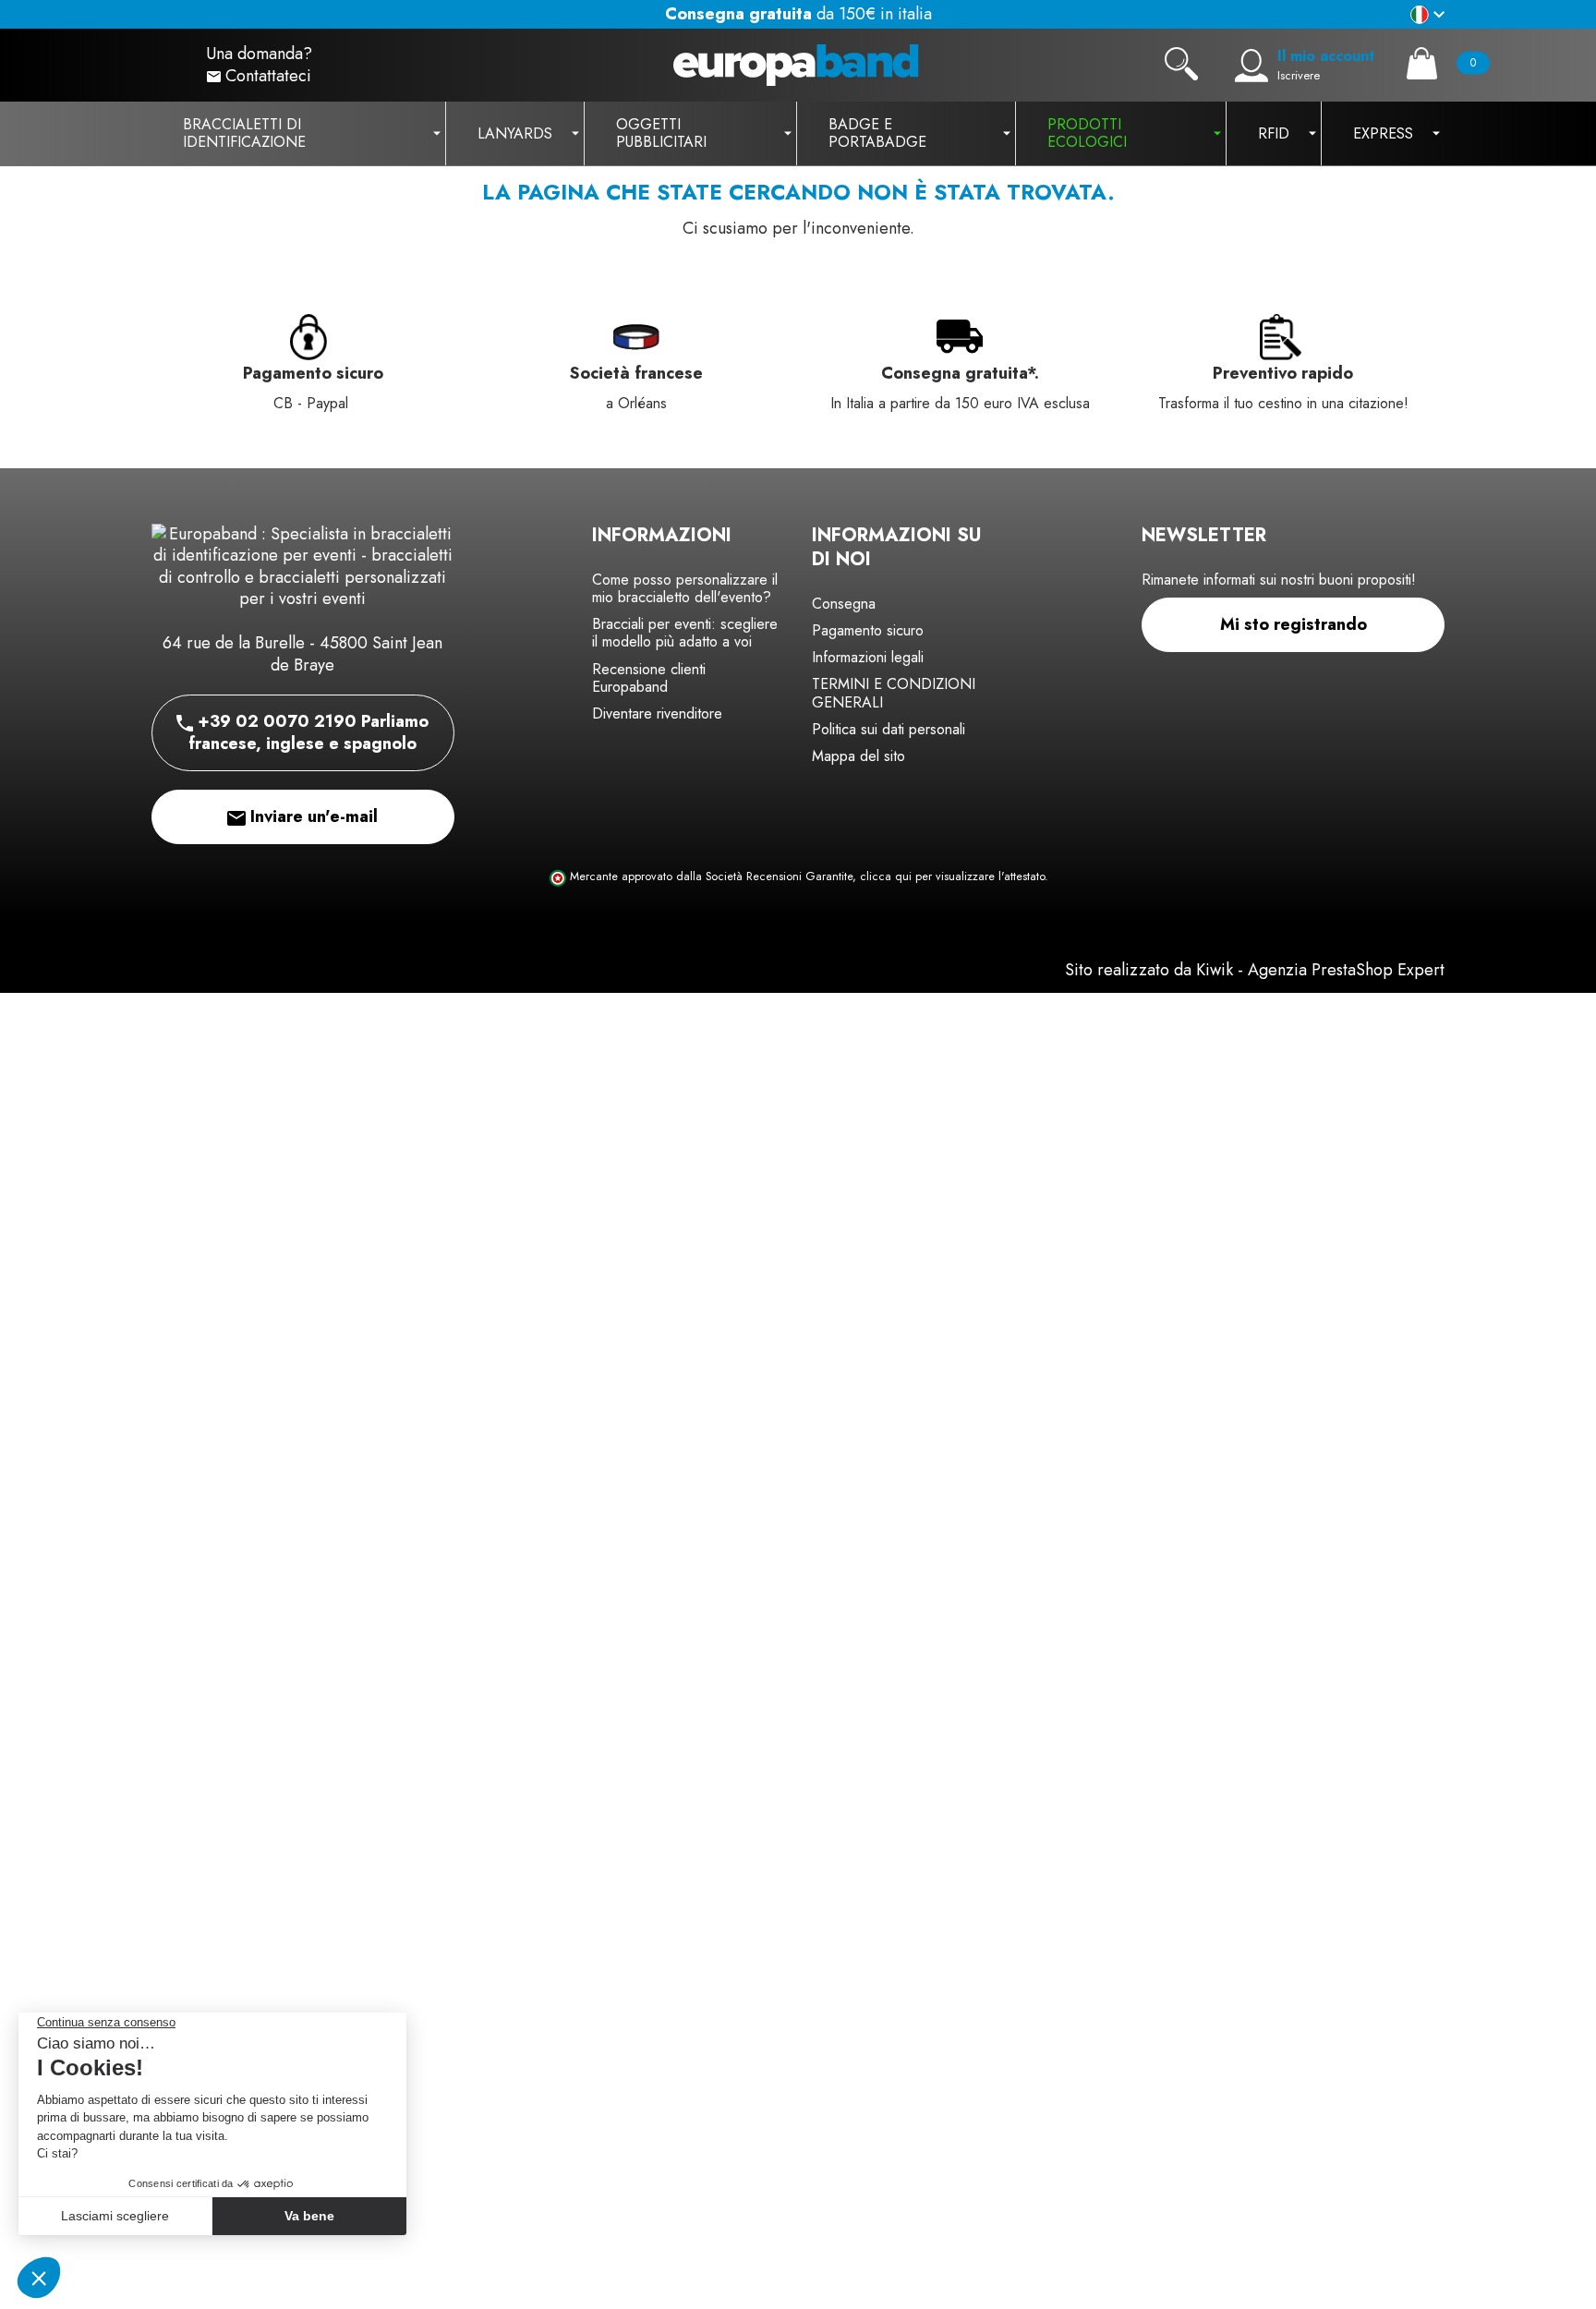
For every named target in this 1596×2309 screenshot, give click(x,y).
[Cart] (1422, 63)
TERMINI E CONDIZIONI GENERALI (894, 693)
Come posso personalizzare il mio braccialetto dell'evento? (685, 588)
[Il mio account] (1251, 66)
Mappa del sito (858, 756)
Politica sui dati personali (889, 729)
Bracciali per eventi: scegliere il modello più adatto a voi (685, 633)
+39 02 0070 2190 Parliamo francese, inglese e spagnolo (308, 732)
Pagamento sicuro (868, 630)
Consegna (844, 604)
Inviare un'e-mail (312, 816)
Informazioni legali (868, 657)
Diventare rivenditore (657, 713)
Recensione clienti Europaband (649, 678)
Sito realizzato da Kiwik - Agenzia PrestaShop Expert (1255, 970)
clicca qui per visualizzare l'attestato (952, 876)
